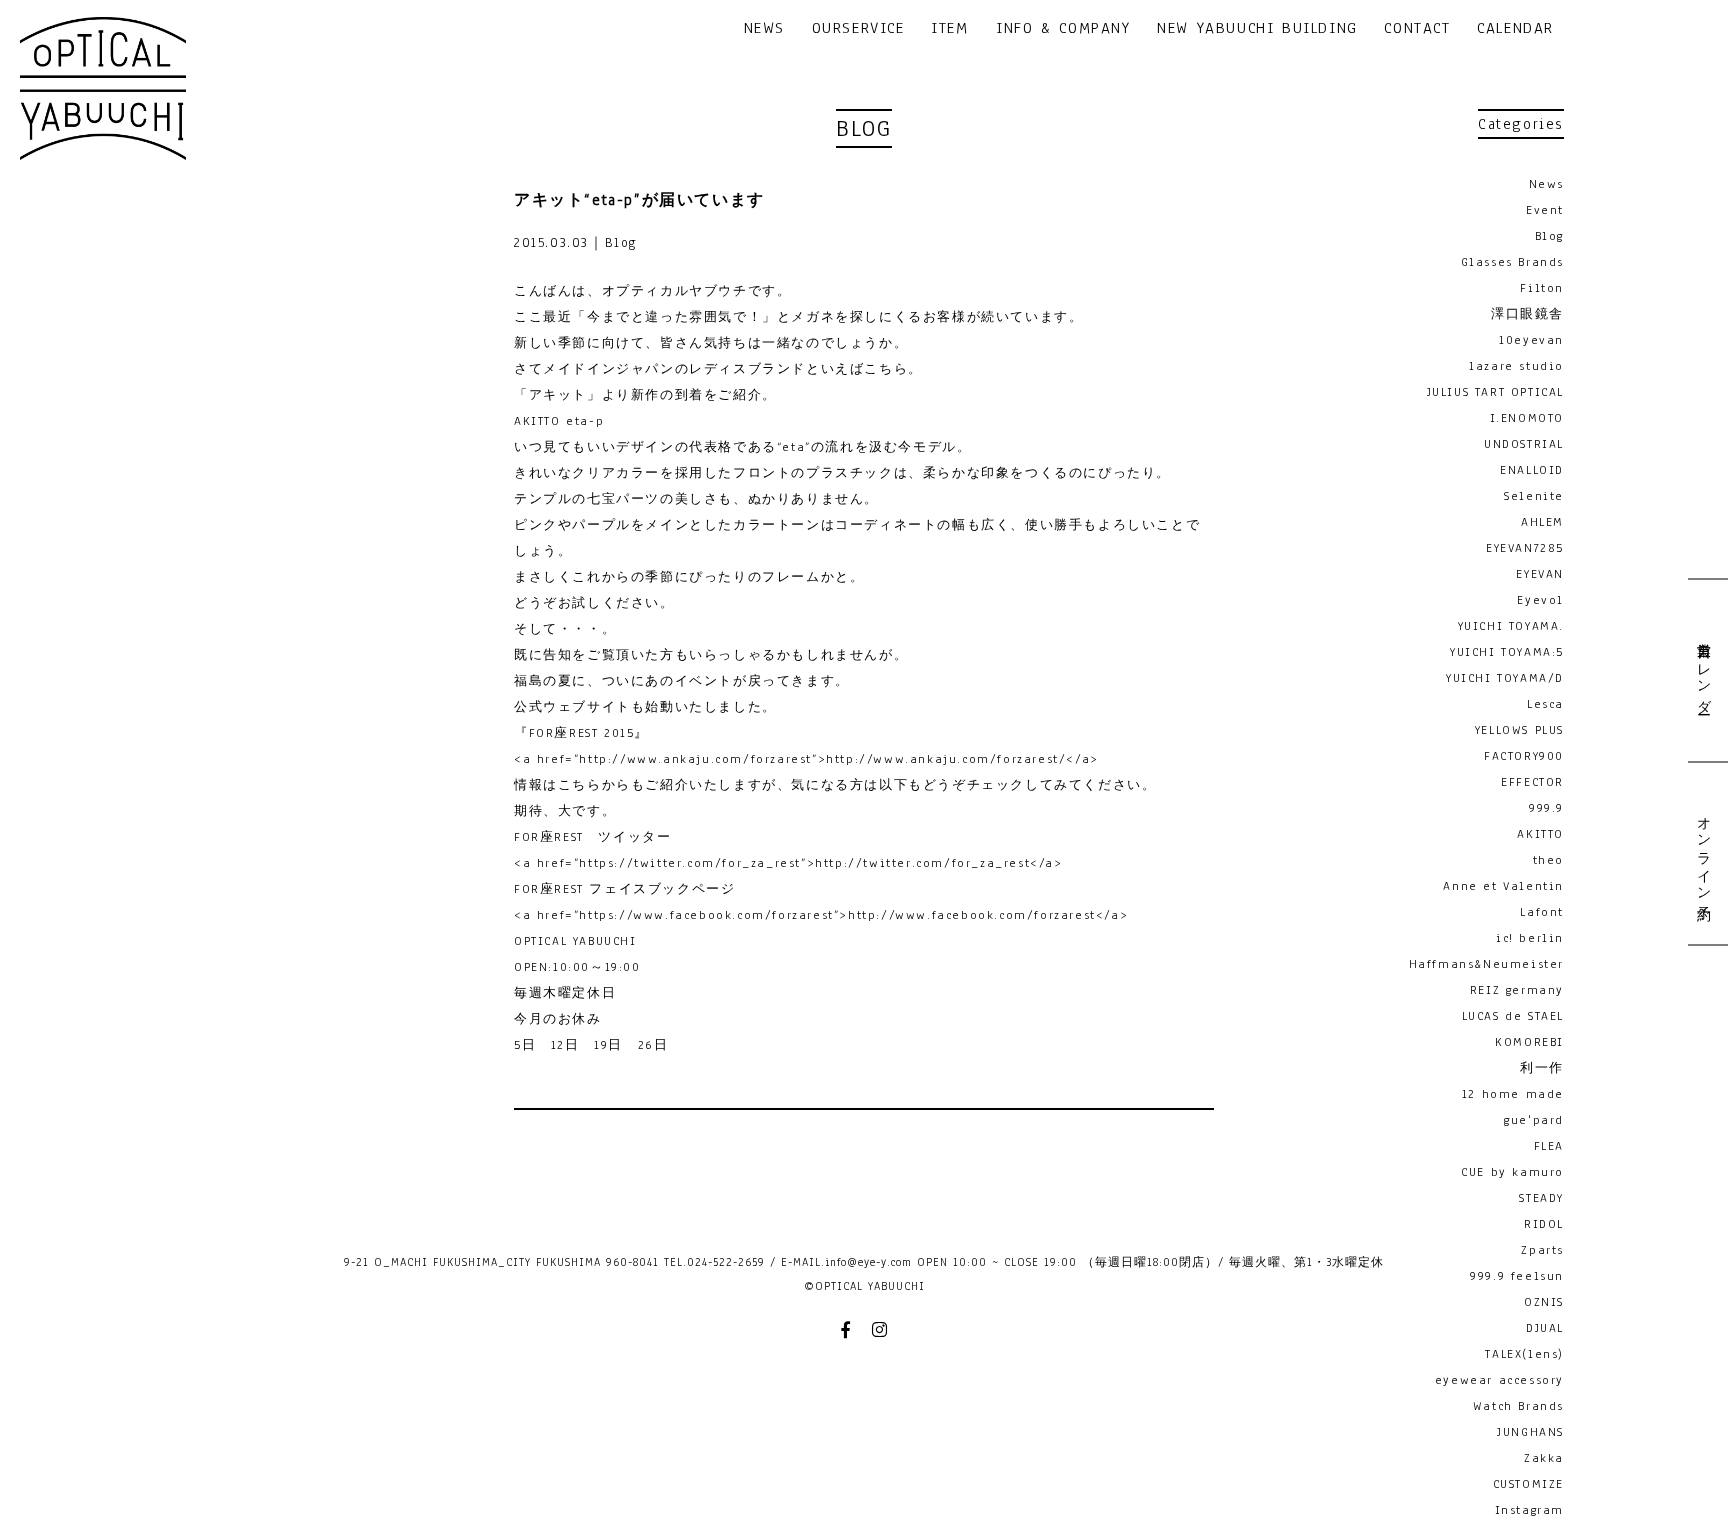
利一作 (1542, 1068)
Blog (1549, 236)
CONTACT (1417, 29)
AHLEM (1542, 522)
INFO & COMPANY (1063, 29)
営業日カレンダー (1703, 670)
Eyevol (1540, 600)
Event (1545, 210)
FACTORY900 (1524, 756)
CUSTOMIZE (1528, 1484)
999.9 (1546, 808)
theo (1548, 860)
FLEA (1549, 1146)
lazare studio (1516, 366)
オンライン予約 (1703, 852)
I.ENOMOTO (1527, 418)
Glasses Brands (1512, 262)
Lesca (1545, 704)
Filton (1542, 288)
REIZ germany (1517, 990)
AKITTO (1540, 834)
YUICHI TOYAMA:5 (1507, 652)
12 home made (1513, 1094)
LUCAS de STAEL (1513, 1016)
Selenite (1534, 496)
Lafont (1542, 912)
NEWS (764, 29)
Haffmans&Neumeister (1486, 964)
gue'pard (1534, 1120)
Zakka (1544, 1458)
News (1546, 184)
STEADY (1541, 1198)
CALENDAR (1515, 29)
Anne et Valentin (1503, 886)
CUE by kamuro (1512, 1172)
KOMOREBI (1529, 1042)
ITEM (949, 29)
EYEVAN (1540, 574)
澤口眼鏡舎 (1527, 314)
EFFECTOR (1532, 782)
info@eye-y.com (868, 1262)
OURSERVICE (858, 29)
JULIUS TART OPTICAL (1495, 392)
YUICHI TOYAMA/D (1505, 678)
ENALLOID (1532, 470)
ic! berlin (1530, 938)
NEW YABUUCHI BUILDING (1257, 29)
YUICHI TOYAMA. (1511, 626)
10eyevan (1531, 340)
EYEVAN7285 (1525, 548)
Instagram (1529, 1510)
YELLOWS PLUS (1519, 730)
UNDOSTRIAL (1524, 444)
